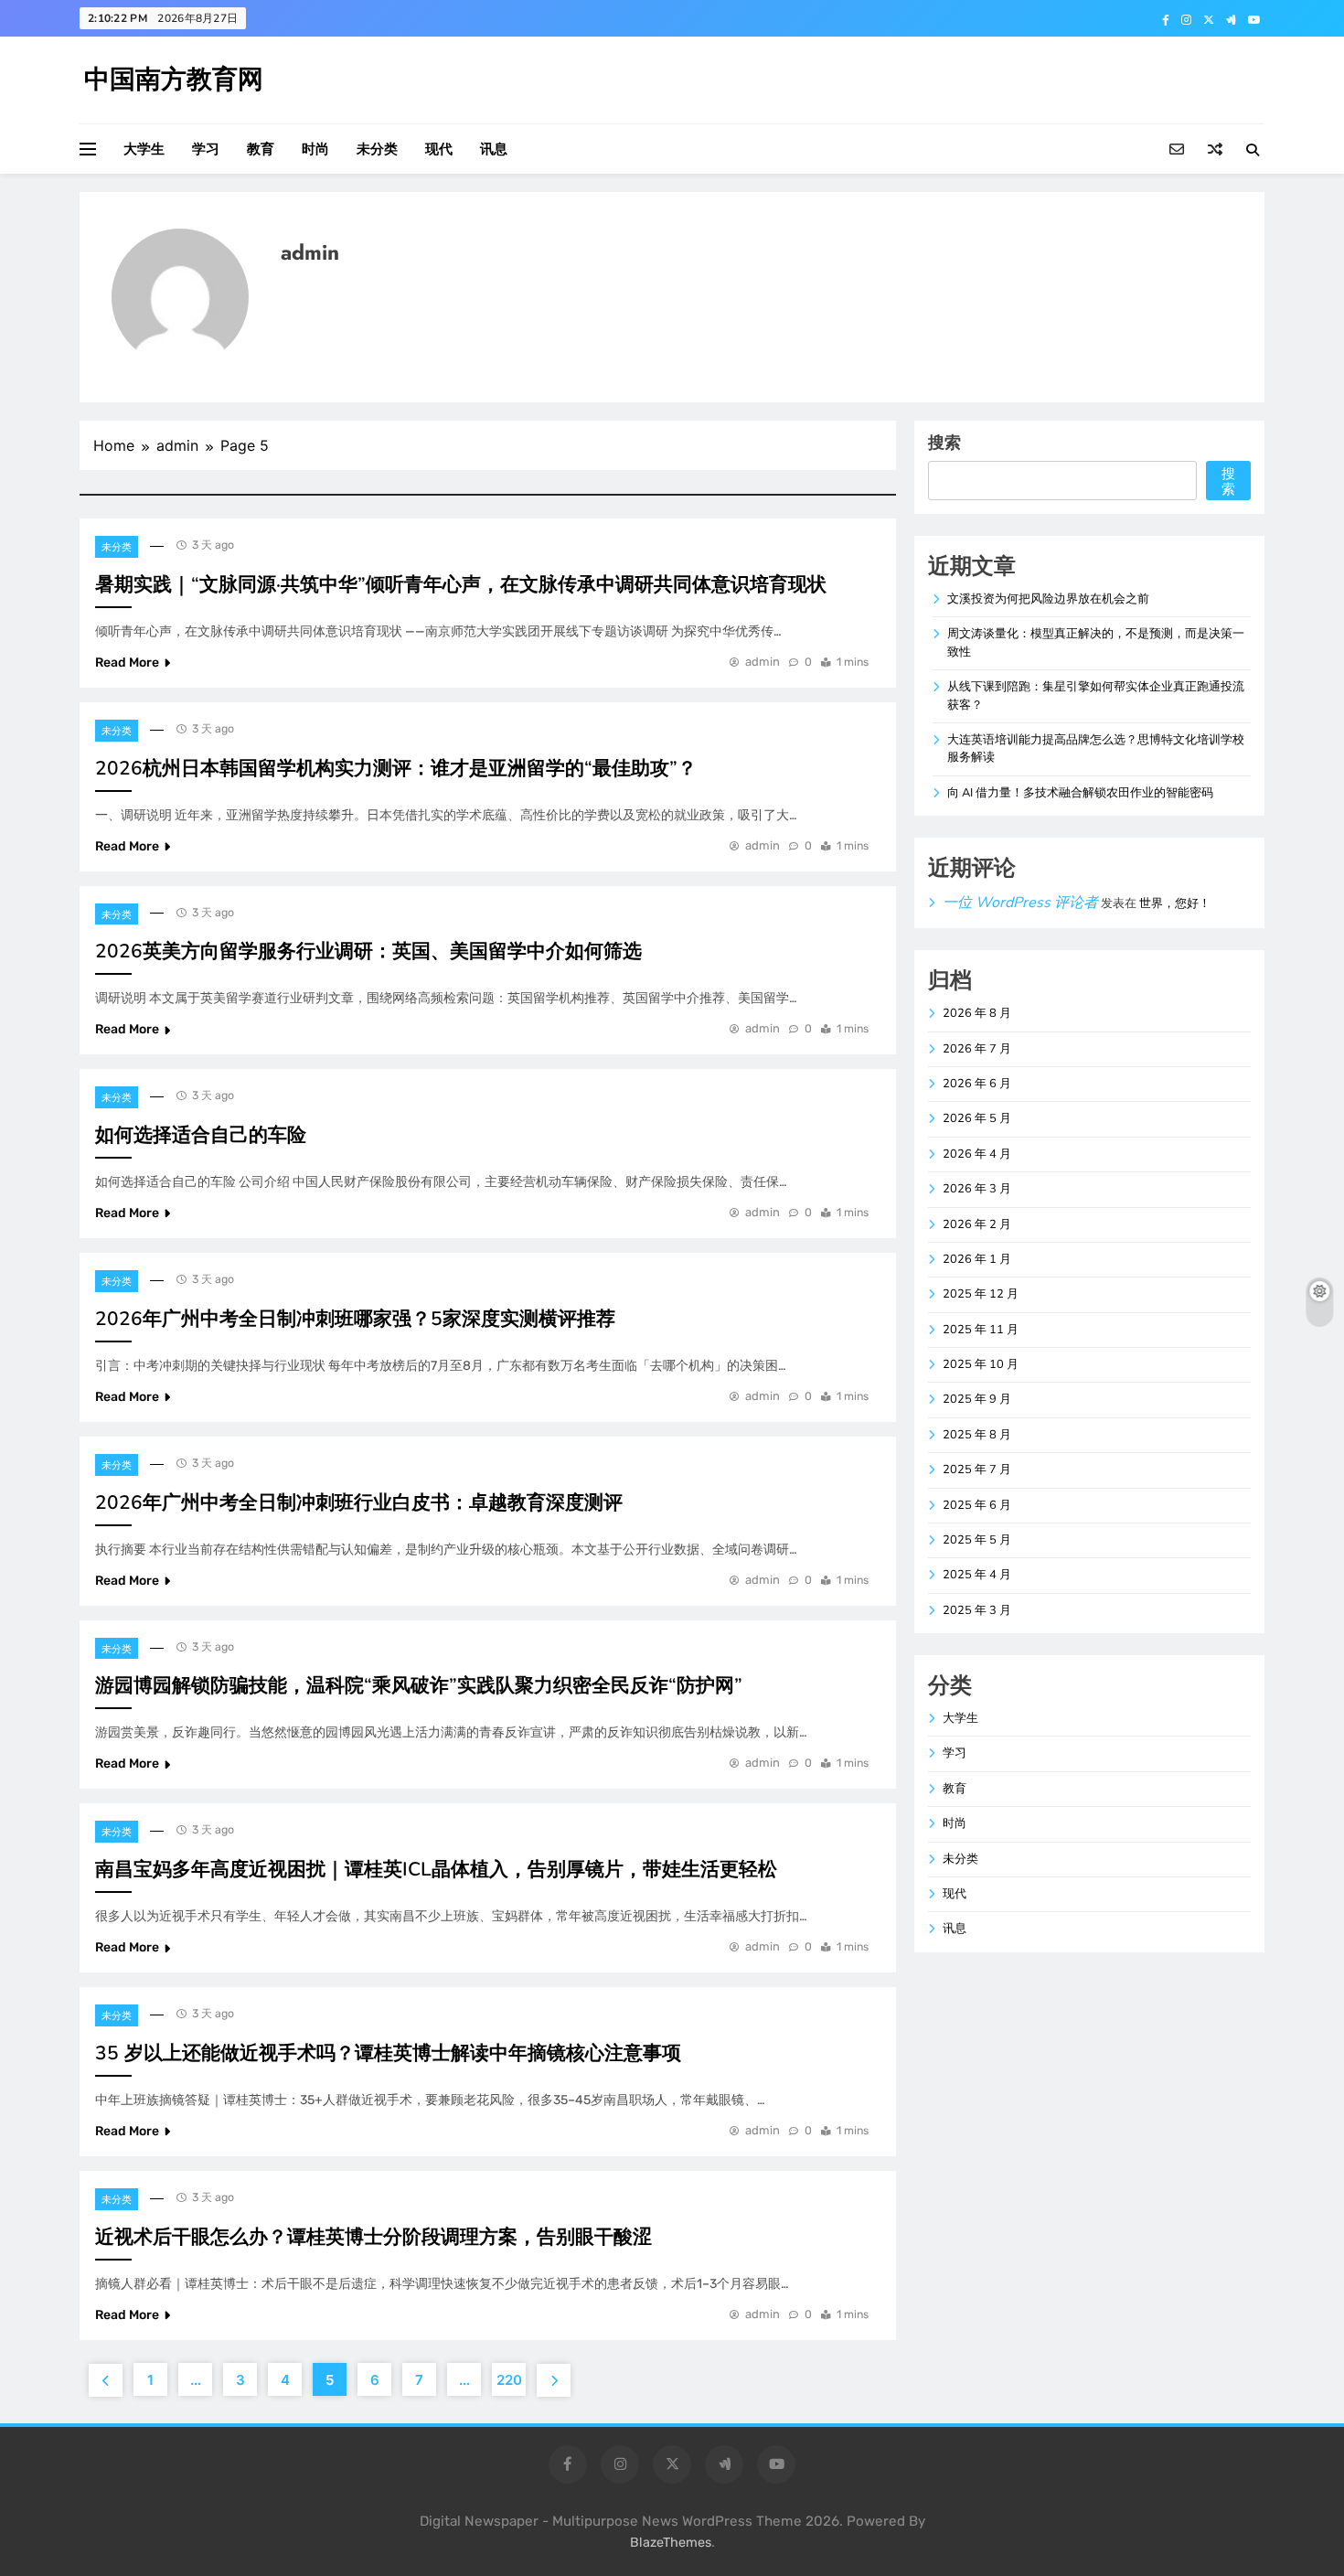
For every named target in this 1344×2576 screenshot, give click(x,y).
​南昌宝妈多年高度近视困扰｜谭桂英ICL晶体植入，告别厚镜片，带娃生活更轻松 (436, 1869)
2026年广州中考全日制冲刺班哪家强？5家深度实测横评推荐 (355, 1319)
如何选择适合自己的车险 (201, 1135)
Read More (127, 663)
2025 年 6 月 (977, 1505)
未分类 (377, 149)
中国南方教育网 (174, 80)
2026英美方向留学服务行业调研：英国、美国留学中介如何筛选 (368, 951)
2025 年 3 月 (977, 1610)
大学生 (144, 149)
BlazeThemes (671, 2543)
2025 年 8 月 (977, 1435)
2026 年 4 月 (977, 1154)
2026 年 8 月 (977, 1013)
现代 (439, 149)
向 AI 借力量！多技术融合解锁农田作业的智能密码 (1080, 793)
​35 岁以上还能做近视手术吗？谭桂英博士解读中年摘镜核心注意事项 (388, 2053)
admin (763, 662)
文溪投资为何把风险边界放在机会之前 (1048, 599)
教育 (261, 149)
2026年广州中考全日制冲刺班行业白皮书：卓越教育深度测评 (359, 1502)
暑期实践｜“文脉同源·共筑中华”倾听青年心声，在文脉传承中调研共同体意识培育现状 (461, 584)
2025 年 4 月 (977, 1575)
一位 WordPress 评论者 (1020, 903)
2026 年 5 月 (977, 1118)
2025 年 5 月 (977, 1540)
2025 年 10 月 (981, 1364)
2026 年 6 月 (977, 1084)
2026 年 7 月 (977, 1049)
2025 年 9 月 (977, 1399)
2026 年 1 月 (977, 1259)
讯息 (494, 149)
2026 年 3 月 (977, 1189)
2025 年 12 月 (981, 1294)
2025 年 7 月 (977, 1470)
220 (509, 2380)
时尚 (315, 149)
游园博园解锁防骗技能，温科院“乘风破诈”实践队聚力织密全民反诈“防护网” (419, 1685)
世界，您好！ (1175, 903)
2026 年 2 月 (977, 1224)
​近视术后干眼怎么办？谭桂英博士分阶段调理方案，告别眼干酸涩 (373, 2237)
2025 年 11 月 (981, 1330)
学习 (206, 149)
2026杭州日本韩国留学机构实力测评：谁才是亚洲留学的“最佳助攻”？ (396, 768)
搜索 (944, 442)
